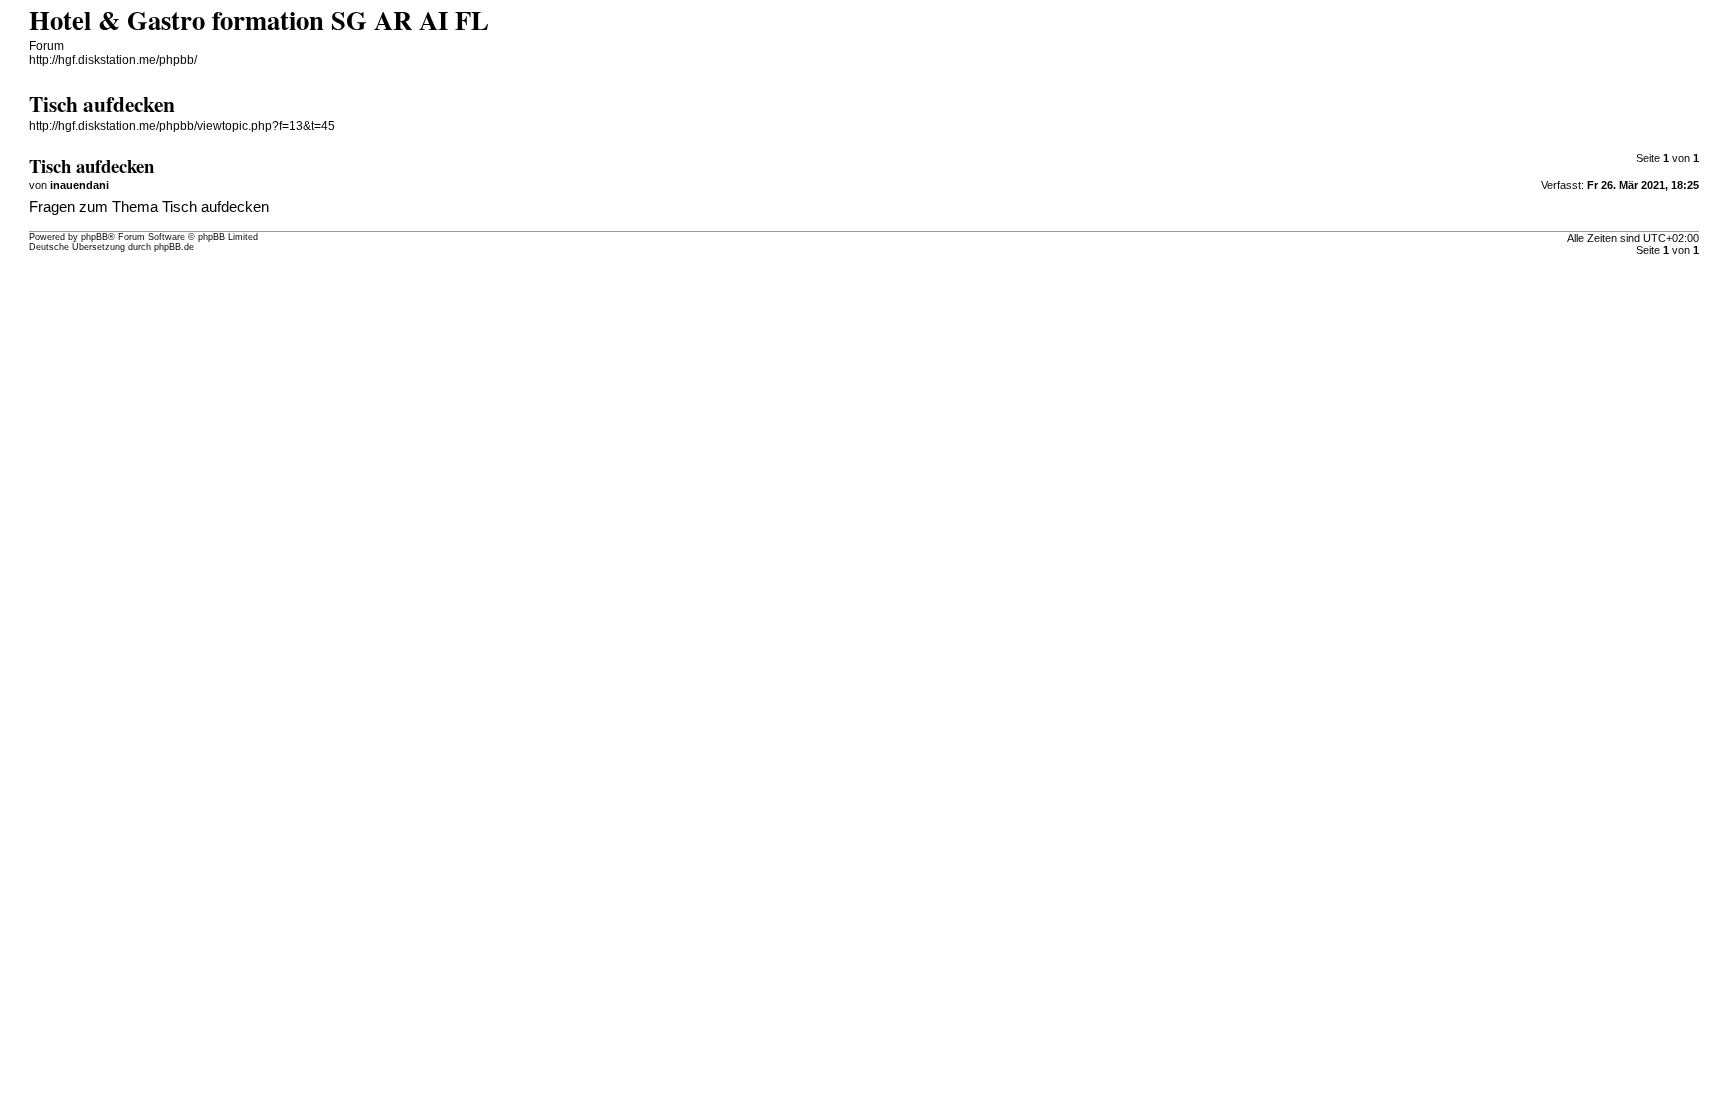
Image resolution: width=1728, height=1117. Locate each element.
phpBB (94, 237)
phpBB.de (174, 247)
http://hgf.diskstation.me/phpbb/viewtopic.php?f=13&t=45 (182, 126)
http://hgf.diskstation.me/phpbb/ (113, 60)
